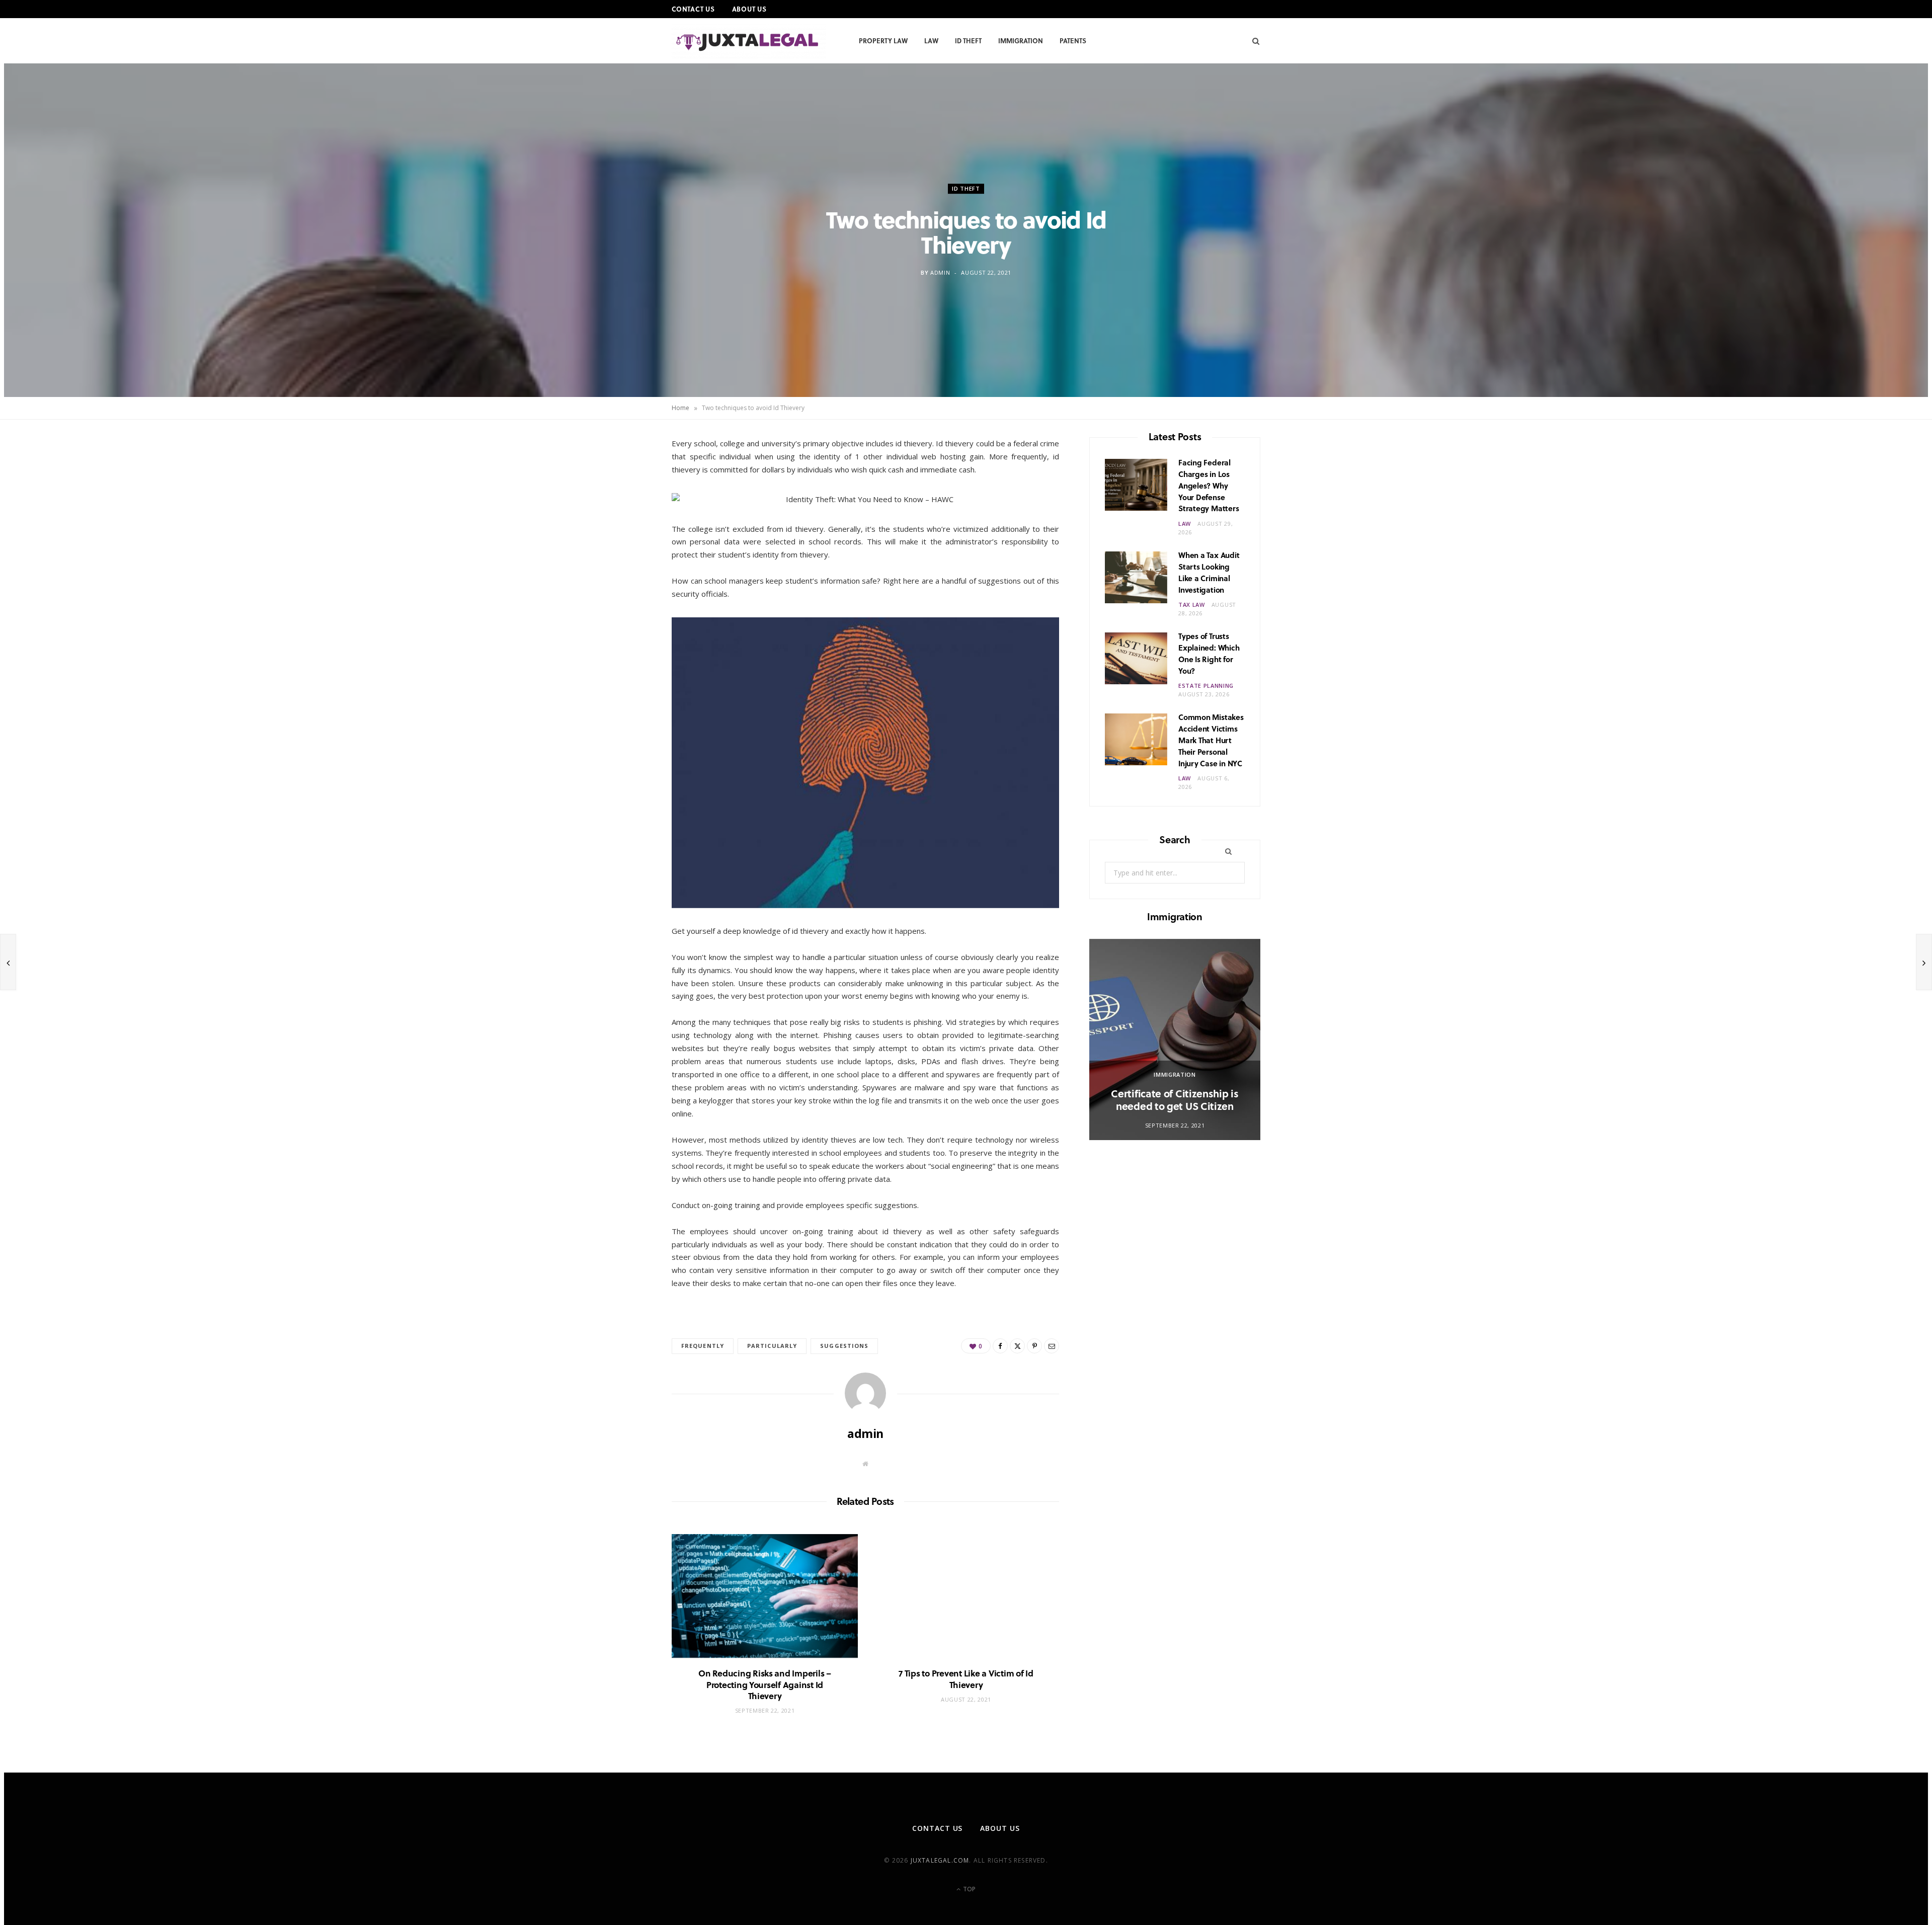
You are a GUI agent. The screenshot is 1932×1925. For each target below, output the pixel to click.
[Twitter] (624, 503)
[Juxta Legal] (749, 42)
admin (940, 272)
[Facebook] (624, 477)
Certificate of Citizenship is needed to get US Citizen (1175, 1100)
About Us (749, 9)
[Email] (624, 554)
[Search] (1253, 41)
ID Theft (968, 41)
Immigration (1021, 41)
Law (931, 41)
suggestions (844, 1346)
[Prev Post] (8, 962)
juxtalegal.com (940, 1860)
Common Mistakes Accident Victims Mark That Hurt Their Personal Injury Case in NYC (1211, 740)
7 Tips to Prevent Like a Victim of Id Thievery (966, 1679)
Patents (1073, 41)
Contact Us (693, 9)
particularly (772, 1346)
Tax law (1192, 605)
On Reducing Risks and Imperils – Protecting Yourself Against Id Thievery (765, 1684)
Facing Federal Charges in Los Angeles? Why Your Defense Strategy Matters (1209, 485)
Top (969, 1889)
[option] (1175, 1039)
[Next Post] (1924, 962)
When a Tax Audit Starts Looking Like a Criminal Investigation (1209, 572)
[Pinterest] (624, 529)
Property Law (883, 41)
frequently (703, 1346)
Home (680, 408)
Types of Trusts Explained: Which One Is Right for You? (1209, 653)
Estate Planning (1206, 686)
